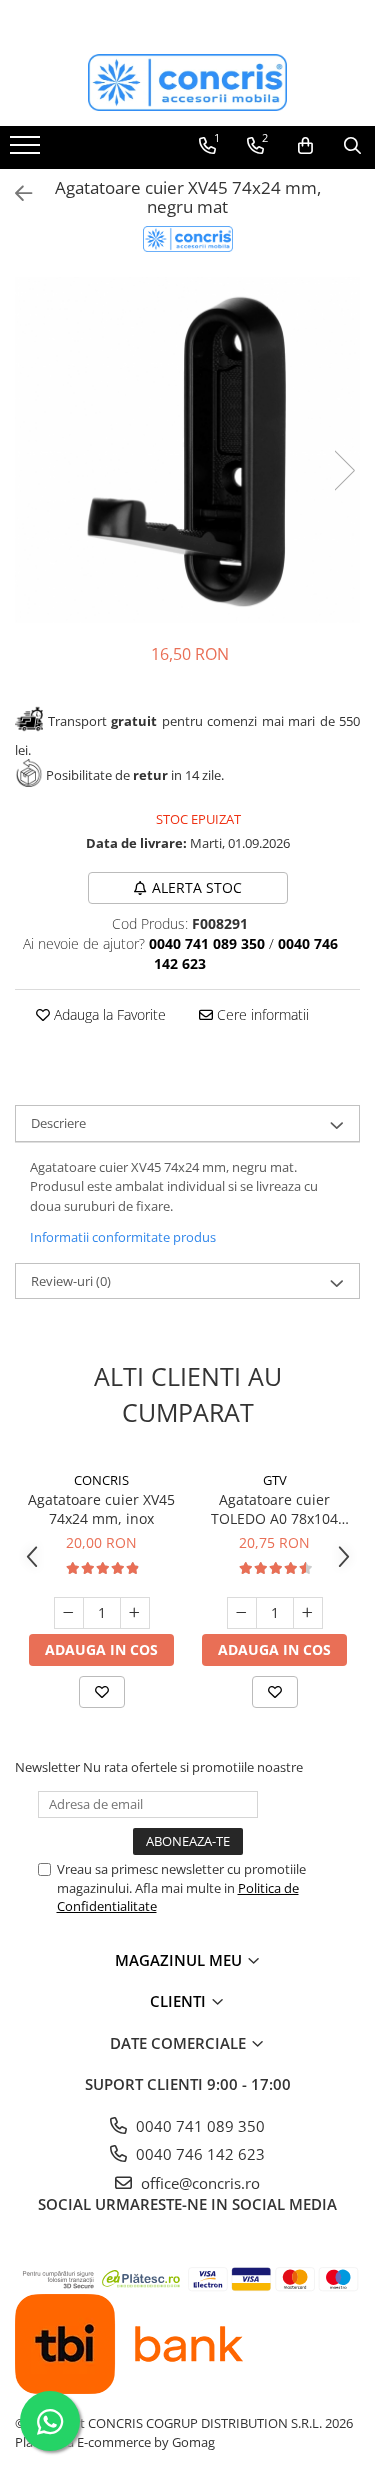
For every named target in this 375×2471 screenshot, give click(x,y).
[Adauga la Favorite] (102, 1692)
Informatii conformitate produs (123, 1237)
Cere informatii (261, 1014)
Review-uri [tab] (71, 1281)
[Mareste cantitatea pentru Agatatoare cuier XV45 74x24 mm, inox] (135, 1613)
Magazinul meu (180, 1960)
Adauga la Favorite (108, 1014)
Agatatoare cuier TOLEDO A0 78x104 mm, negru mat (274, 1509)
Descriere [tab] (58, 1123)
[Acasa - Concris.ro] (188, 82)
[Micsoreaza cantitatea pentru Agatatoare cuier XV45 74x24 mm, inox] (69, 1613)
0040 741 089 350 (198, 2126)
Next (344, 470)
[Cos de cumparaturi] (305, 146)
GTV (275, 1480)
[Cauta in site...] (352, 146)
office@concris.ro (198, 2183)
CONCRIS (101, 1480)
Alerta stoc (197, 887)
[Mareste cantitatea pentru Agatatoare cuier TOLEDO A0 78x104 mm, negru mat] (308, 1613)
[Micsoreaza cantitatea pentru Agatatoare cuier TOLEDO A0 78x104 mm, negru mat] (242, 1613)
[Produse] (27, 151)
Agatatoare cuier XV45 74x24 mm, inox (101, 1509)
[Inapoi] (15, 193)
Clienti (180, 2001)
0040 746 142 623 (198, 2154)
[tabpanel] (187, 450)
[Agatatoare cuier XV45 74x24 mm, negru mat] (187, 450)
